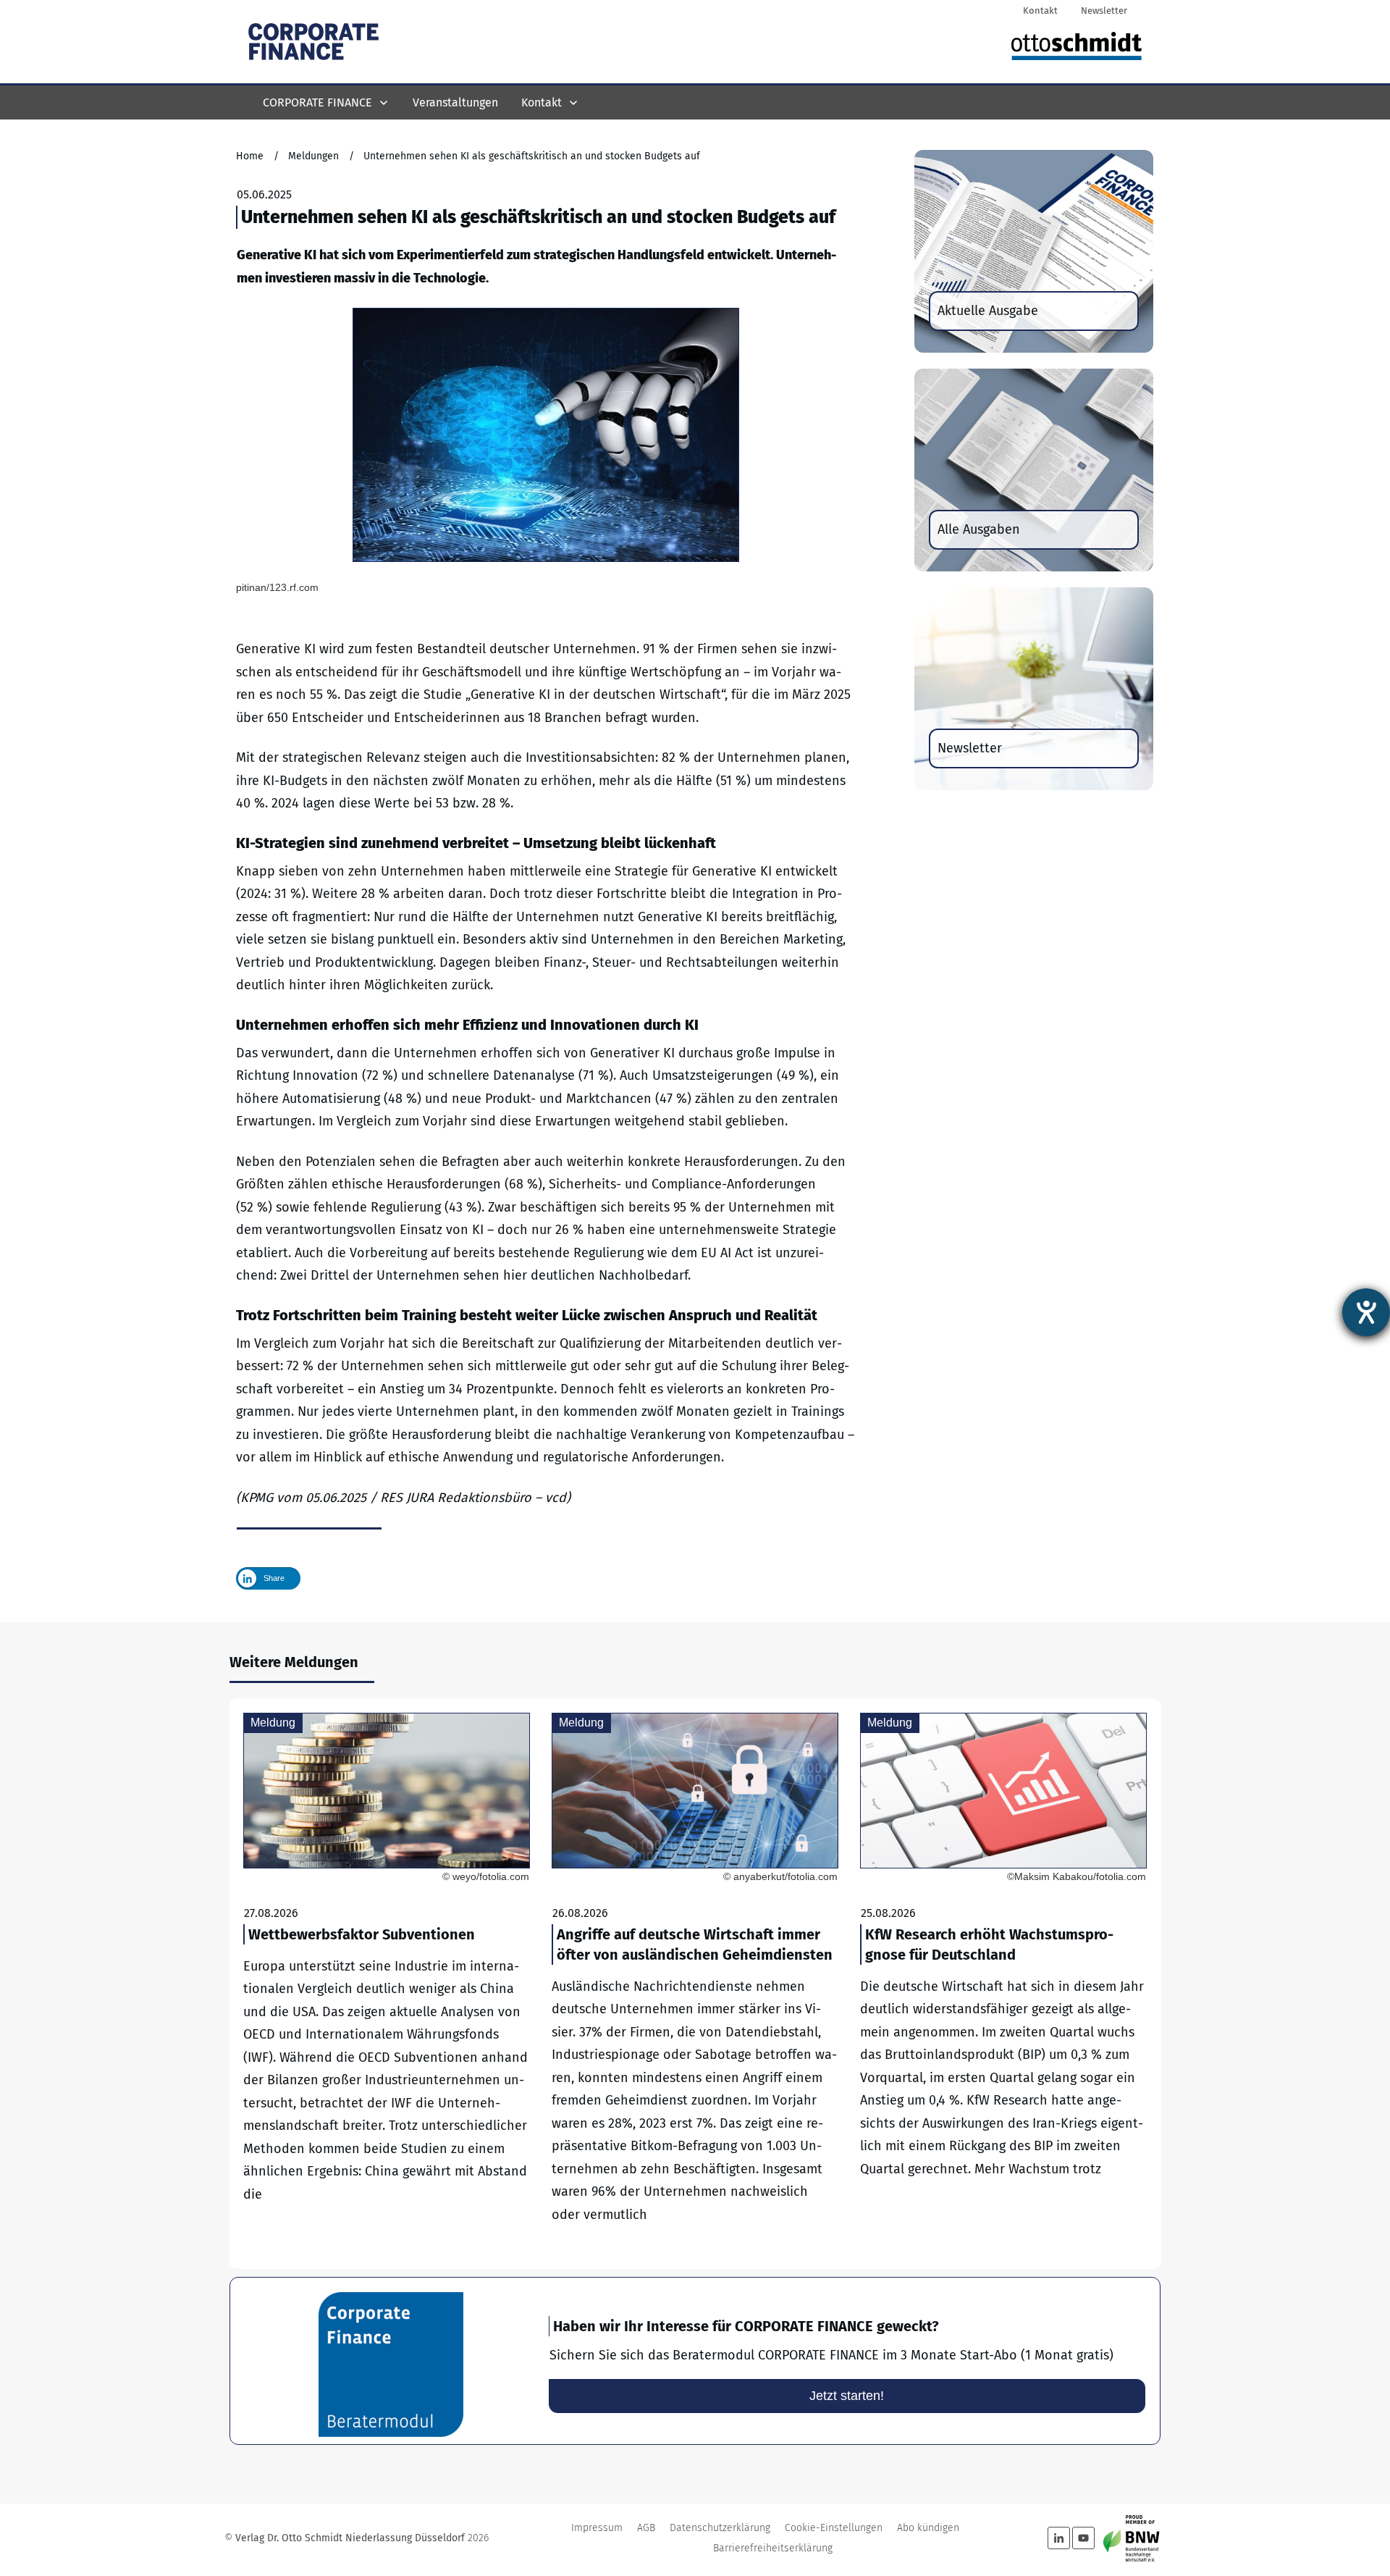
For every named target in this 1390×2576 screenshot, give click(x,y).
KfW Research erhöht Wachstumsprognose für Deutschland (1003, 1984)
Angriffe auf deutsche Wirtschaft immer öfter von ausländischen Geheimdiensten (695, 1984)
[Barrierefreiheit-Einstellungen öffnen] (1366, 1312)
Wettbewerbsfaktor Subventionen (387, 1984)
